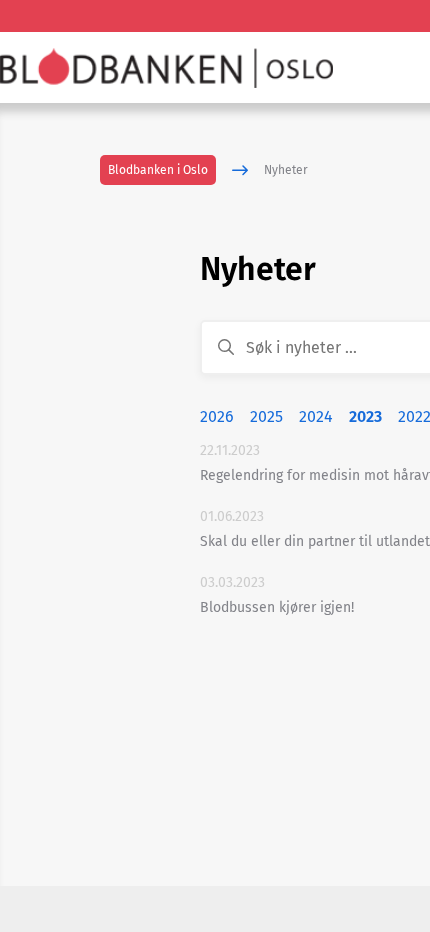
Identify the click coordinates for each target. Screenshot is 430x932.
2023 (365, 416)
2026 (217, 416)
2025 (266, 416)
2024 (316, 416)
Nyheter (286, 170)
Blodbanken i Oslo (158, 170)
